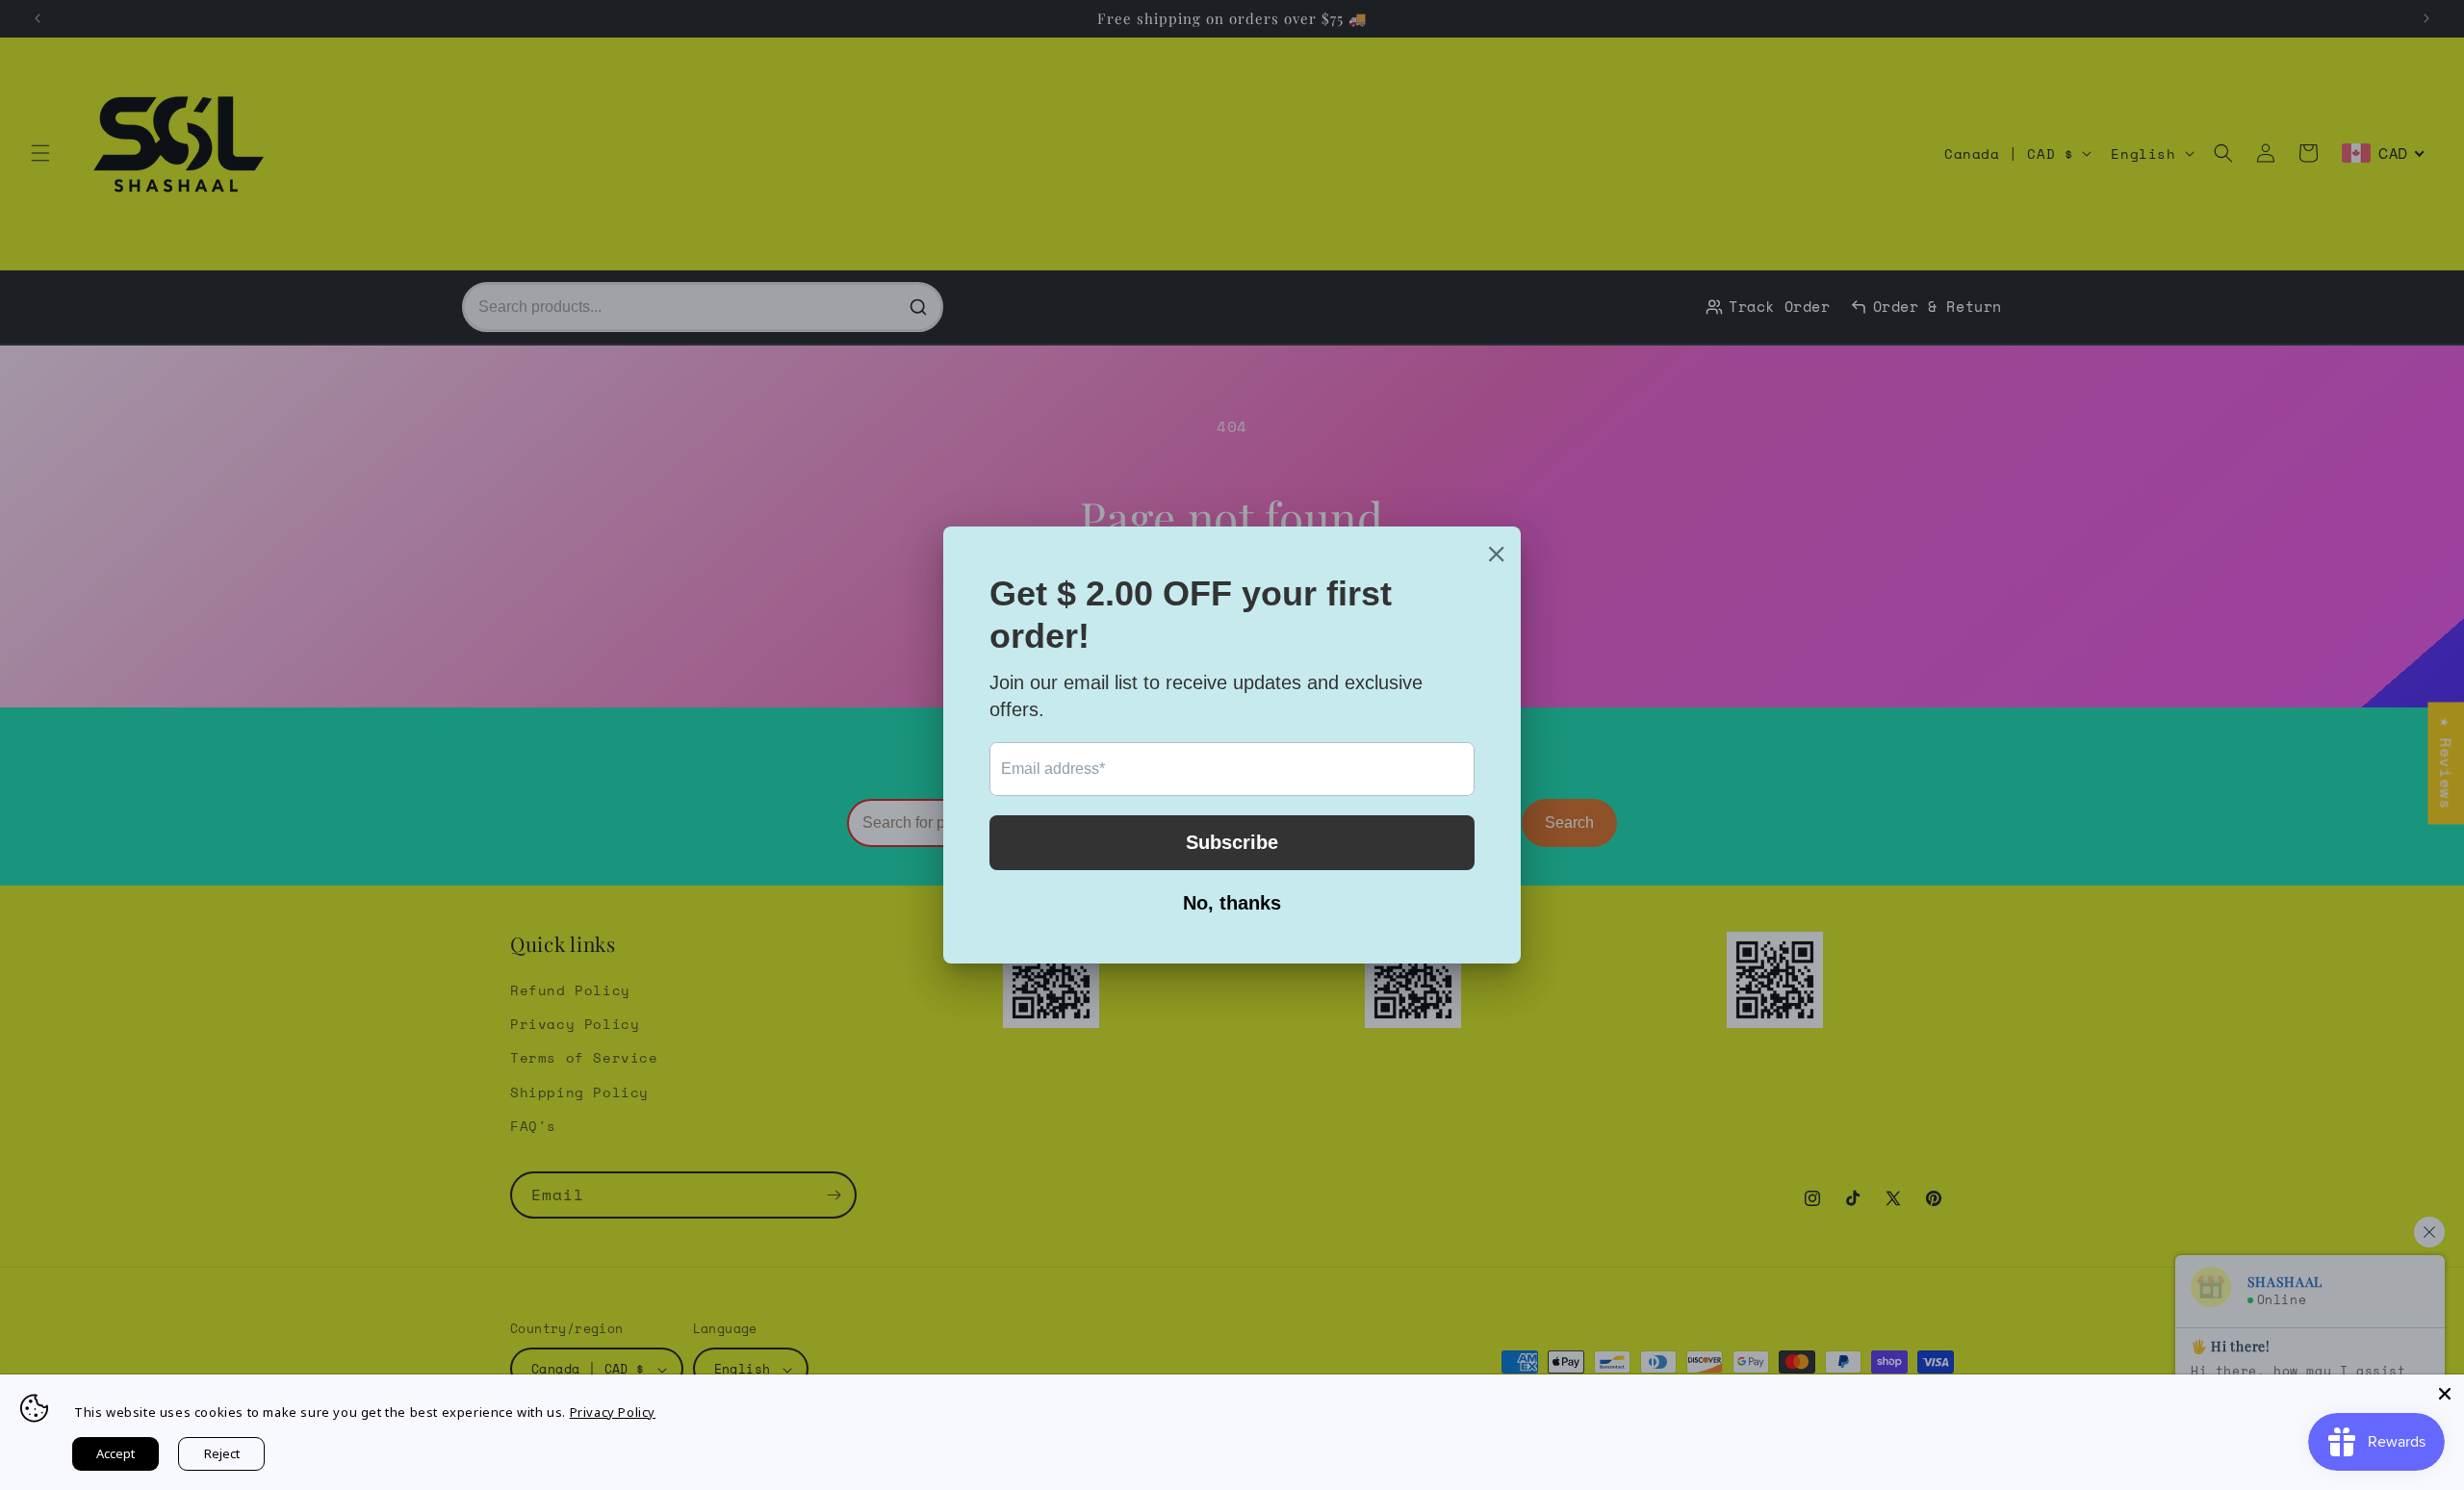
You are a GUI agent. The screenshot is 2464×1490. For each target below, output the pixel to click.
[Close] (2445, 1394)
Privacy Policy (613, 1412)
